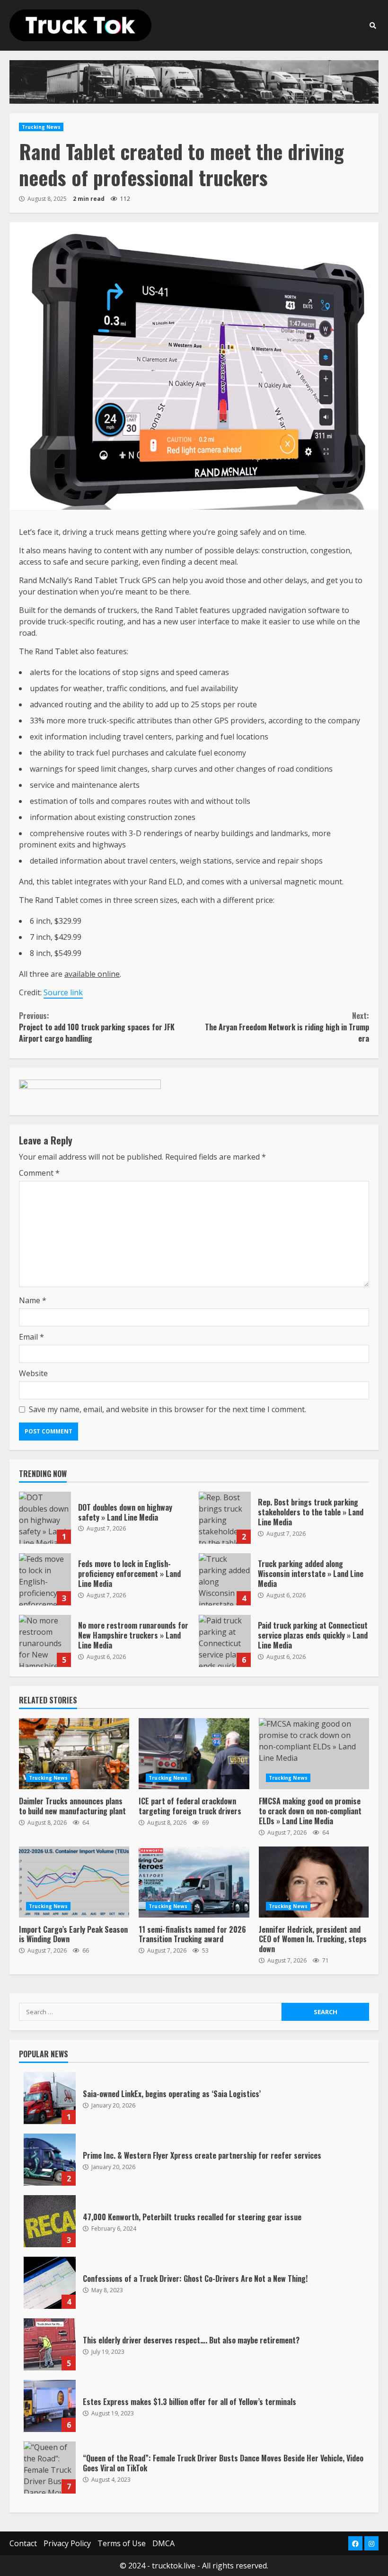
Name (33, 1300)
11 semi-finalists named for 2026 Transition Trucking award (194, 1882)
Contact (23, 2543)
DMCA (163, 2543)
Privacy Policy (67, 2543)
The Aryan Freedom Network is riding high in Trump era (287, 1027)
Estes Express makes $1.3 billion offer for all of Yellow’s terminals (50, 2406)
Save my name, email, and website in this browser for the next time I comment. (168, 1409)
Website (33, 1373)
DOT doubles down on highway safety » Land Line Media (45, 1518)
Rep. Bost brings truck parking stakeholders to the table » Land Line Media (225, 1518)
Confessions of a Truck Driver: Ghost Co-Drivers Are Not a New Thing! (50, 2283)
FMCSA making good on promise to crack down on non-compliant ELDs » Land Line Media (314, 1754)
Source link (63, 992)
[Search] (373, 26)
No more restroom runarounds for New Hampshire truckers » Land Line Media (45, 1641)
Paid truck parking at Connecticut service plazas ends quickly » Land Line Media (225, 1641)
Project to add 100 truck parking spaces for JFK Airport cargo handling (97, 1027)
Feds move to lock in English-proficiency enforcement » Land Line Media (45, 1579)
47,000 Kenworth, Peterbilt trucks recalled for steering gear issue (50, 2221)
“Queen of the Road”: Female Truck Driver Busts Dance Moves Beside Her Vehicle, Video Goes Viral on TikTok (50, 2468)
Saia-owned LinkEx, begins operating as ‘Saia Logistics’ (50, 2098)
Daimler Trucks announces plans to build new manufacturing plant (74, 1754)
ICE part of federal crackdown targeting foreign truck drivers (194, 1754)
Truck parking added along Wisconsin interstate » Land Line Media (225, 1579)
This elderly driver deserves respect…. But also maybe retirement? (50, 2344)
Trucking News (41, 127)
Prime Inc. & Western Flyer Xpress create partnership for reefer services (50, 2160)
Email (31, 1337)
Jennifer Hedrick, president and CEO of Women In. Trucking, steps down (314, 1882)
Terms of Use (122, 2543)
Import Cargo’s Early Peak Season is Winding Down (74, 1882)
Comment (39, 1173)
